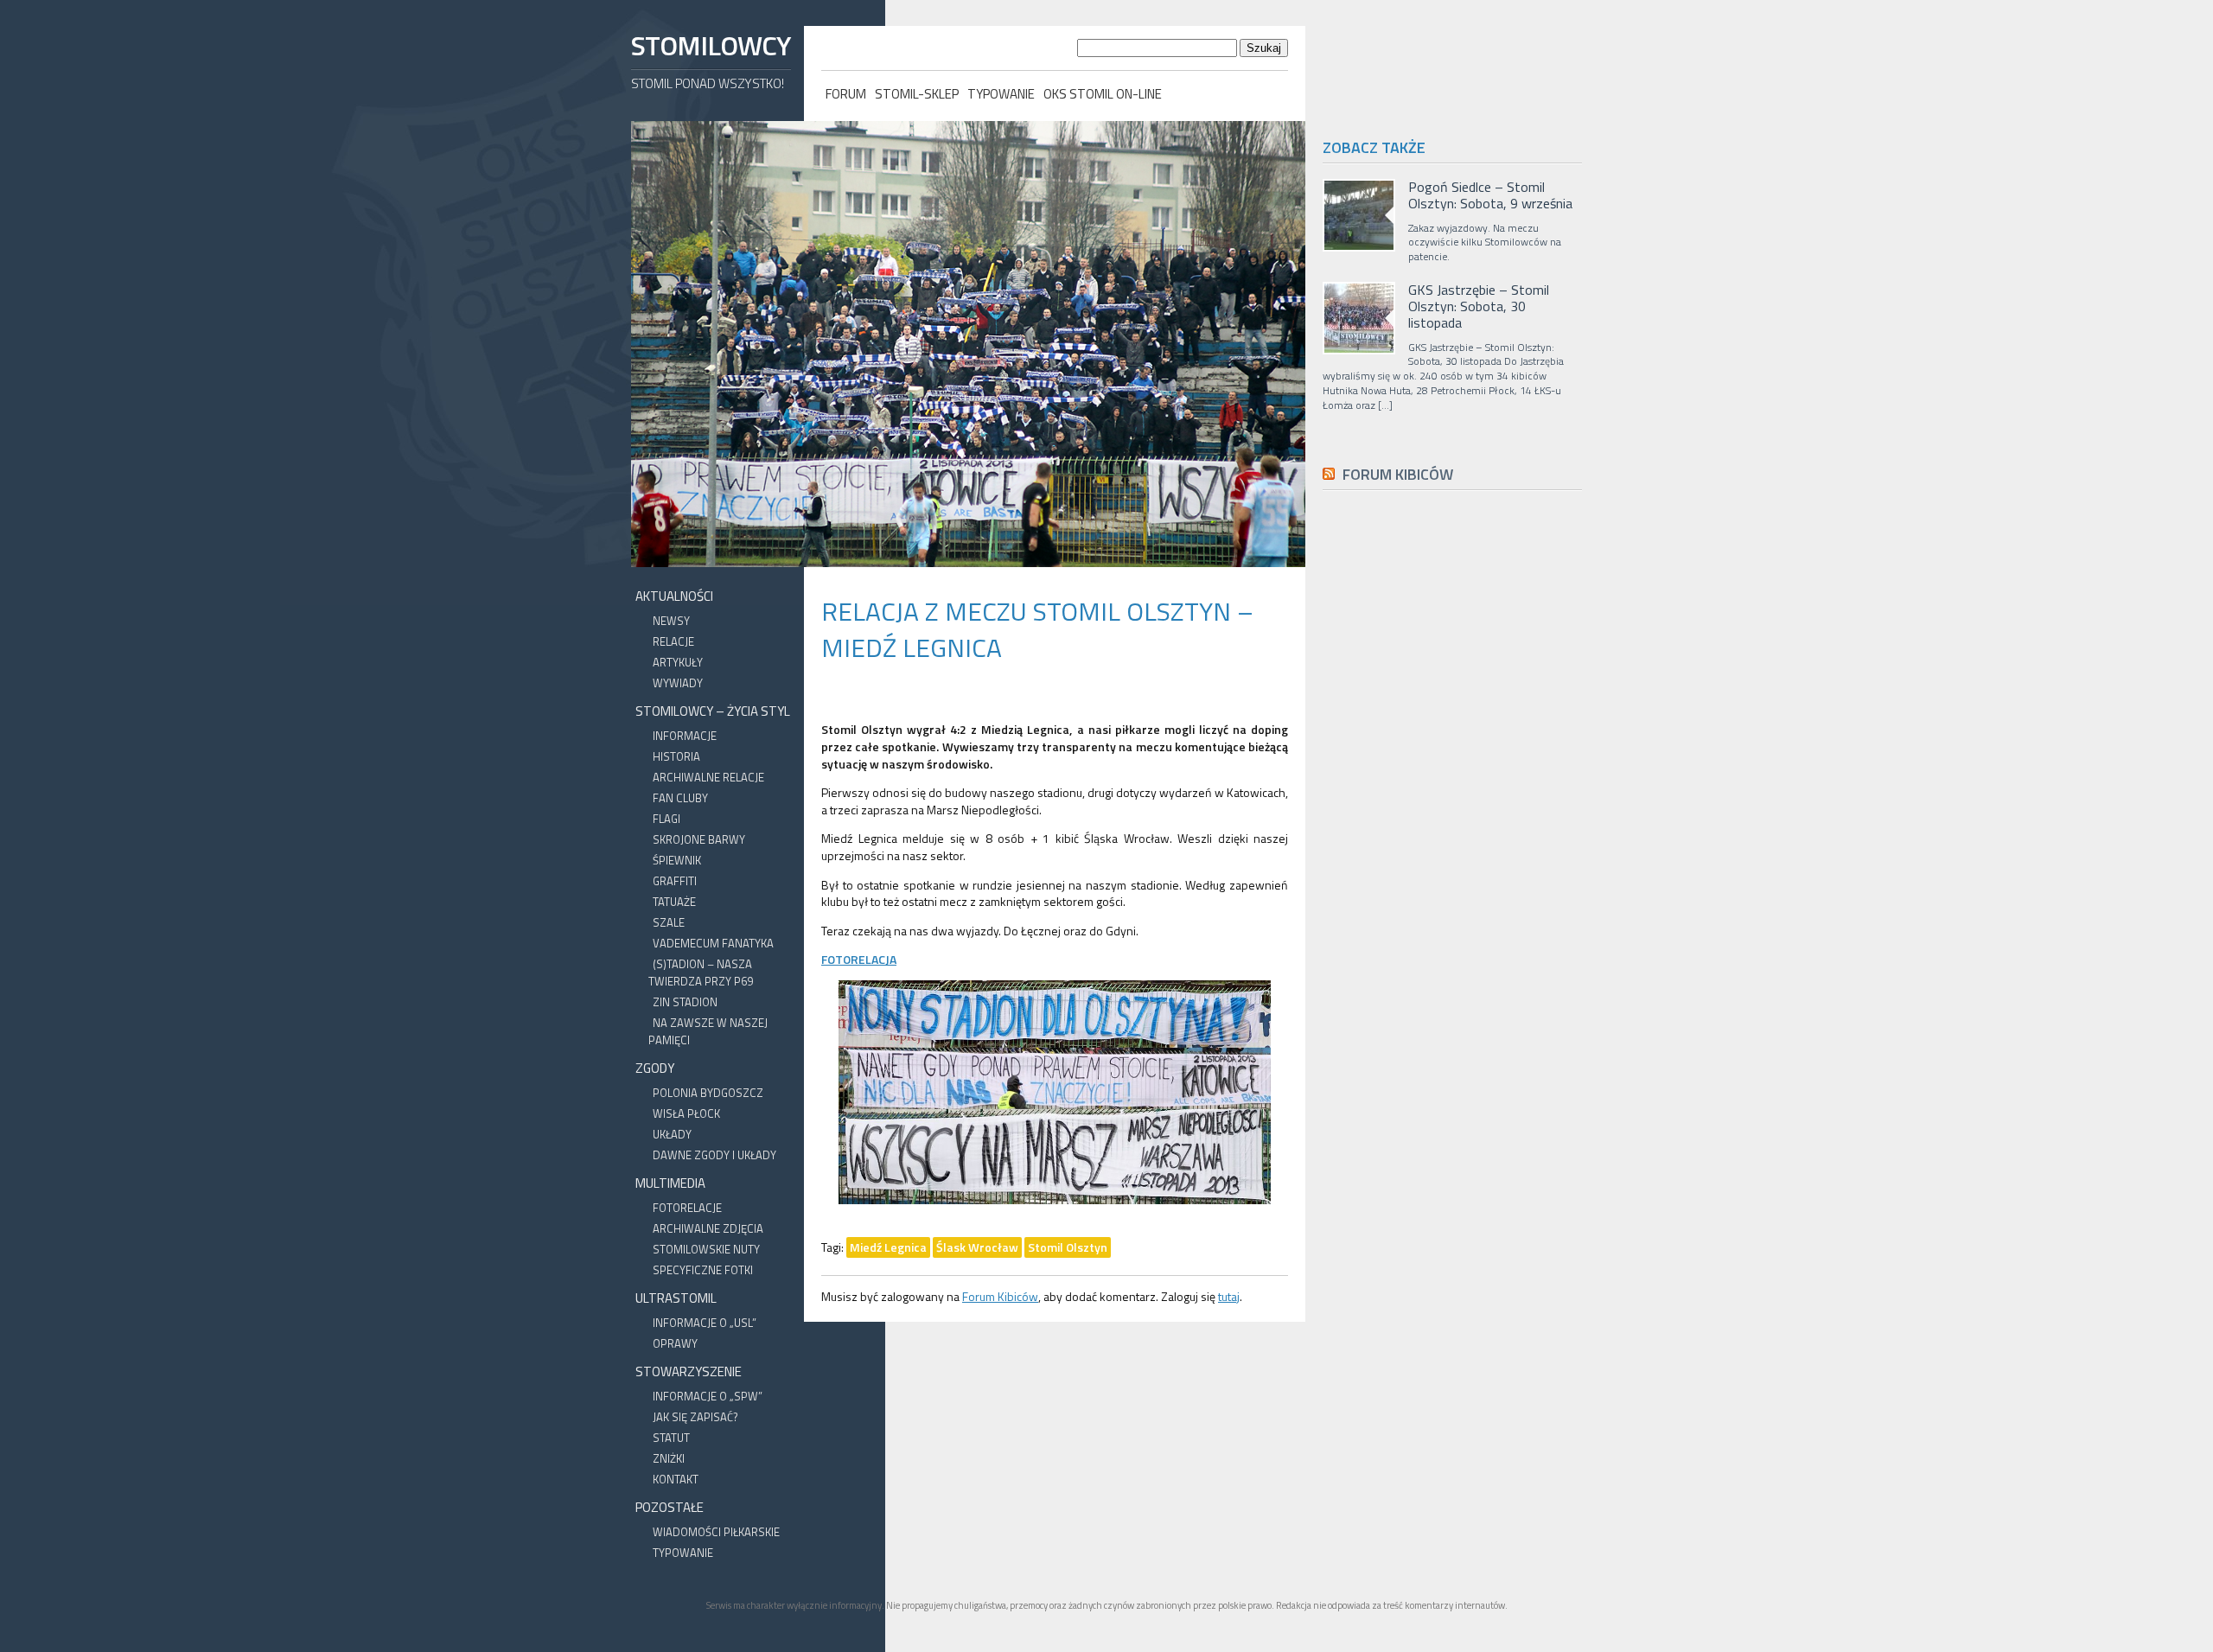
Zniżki (669, 1458)
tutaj (1229, 1296)
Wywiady (678, 683)
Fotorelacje (687, 1208)
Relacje (673, 641)
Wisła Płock (686, 1113)
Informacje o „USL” (705, 1323)
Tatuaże (674, 902)
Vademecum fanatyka (713, 943)
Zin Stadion (685, 1002)
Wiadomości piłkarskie (716, 1532)
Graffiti (675, 881)
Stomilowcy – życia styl (713, 711)
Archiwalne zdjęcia (708, 1228)
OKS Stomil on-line (1103, 94)
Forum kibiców (1398, 474)
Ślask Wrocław (977, 1247)
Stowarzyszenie (689, 1371)
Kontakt (676, 1479)
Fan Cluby (680, 798)
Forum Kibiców (1000, 1296)
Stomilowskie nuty (706, 1249)
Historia (676, 756)
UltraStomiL (676, 1298)
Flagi (666, 819)
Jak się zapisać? (695, 1417)
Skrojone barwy (699, 839)
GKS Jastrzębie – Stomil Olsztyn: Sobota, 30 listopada (1479, 307)
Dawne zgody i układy (714, 1155)
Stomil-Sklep (917, 94)
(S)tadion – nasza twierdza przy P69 (701, 973)
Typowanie (1001, 94)
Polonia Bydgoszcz (708, 1093)
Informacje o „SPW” (708, 1396)
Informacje (685, 736)
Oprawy (675, 1343)
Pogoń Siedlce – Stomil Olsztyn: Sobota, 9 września (1490, 195)
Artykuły (678, 662)
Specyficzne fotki (703, 1270)
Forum (846, 94)
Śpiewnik (677, 860)
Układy (672, 1134)
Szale (669, 922)
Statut (671, 1438)
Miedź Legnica (888, 1247)
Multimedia (670, 1183)
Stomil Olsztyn (1068, 1247)
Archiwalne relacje (708, 777)
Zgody (655, 1068)
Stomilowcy (711, 45)
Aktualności (674, 596)
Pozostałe (670, 1507)
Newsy (671, 621)
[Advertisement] (1452, 892)
